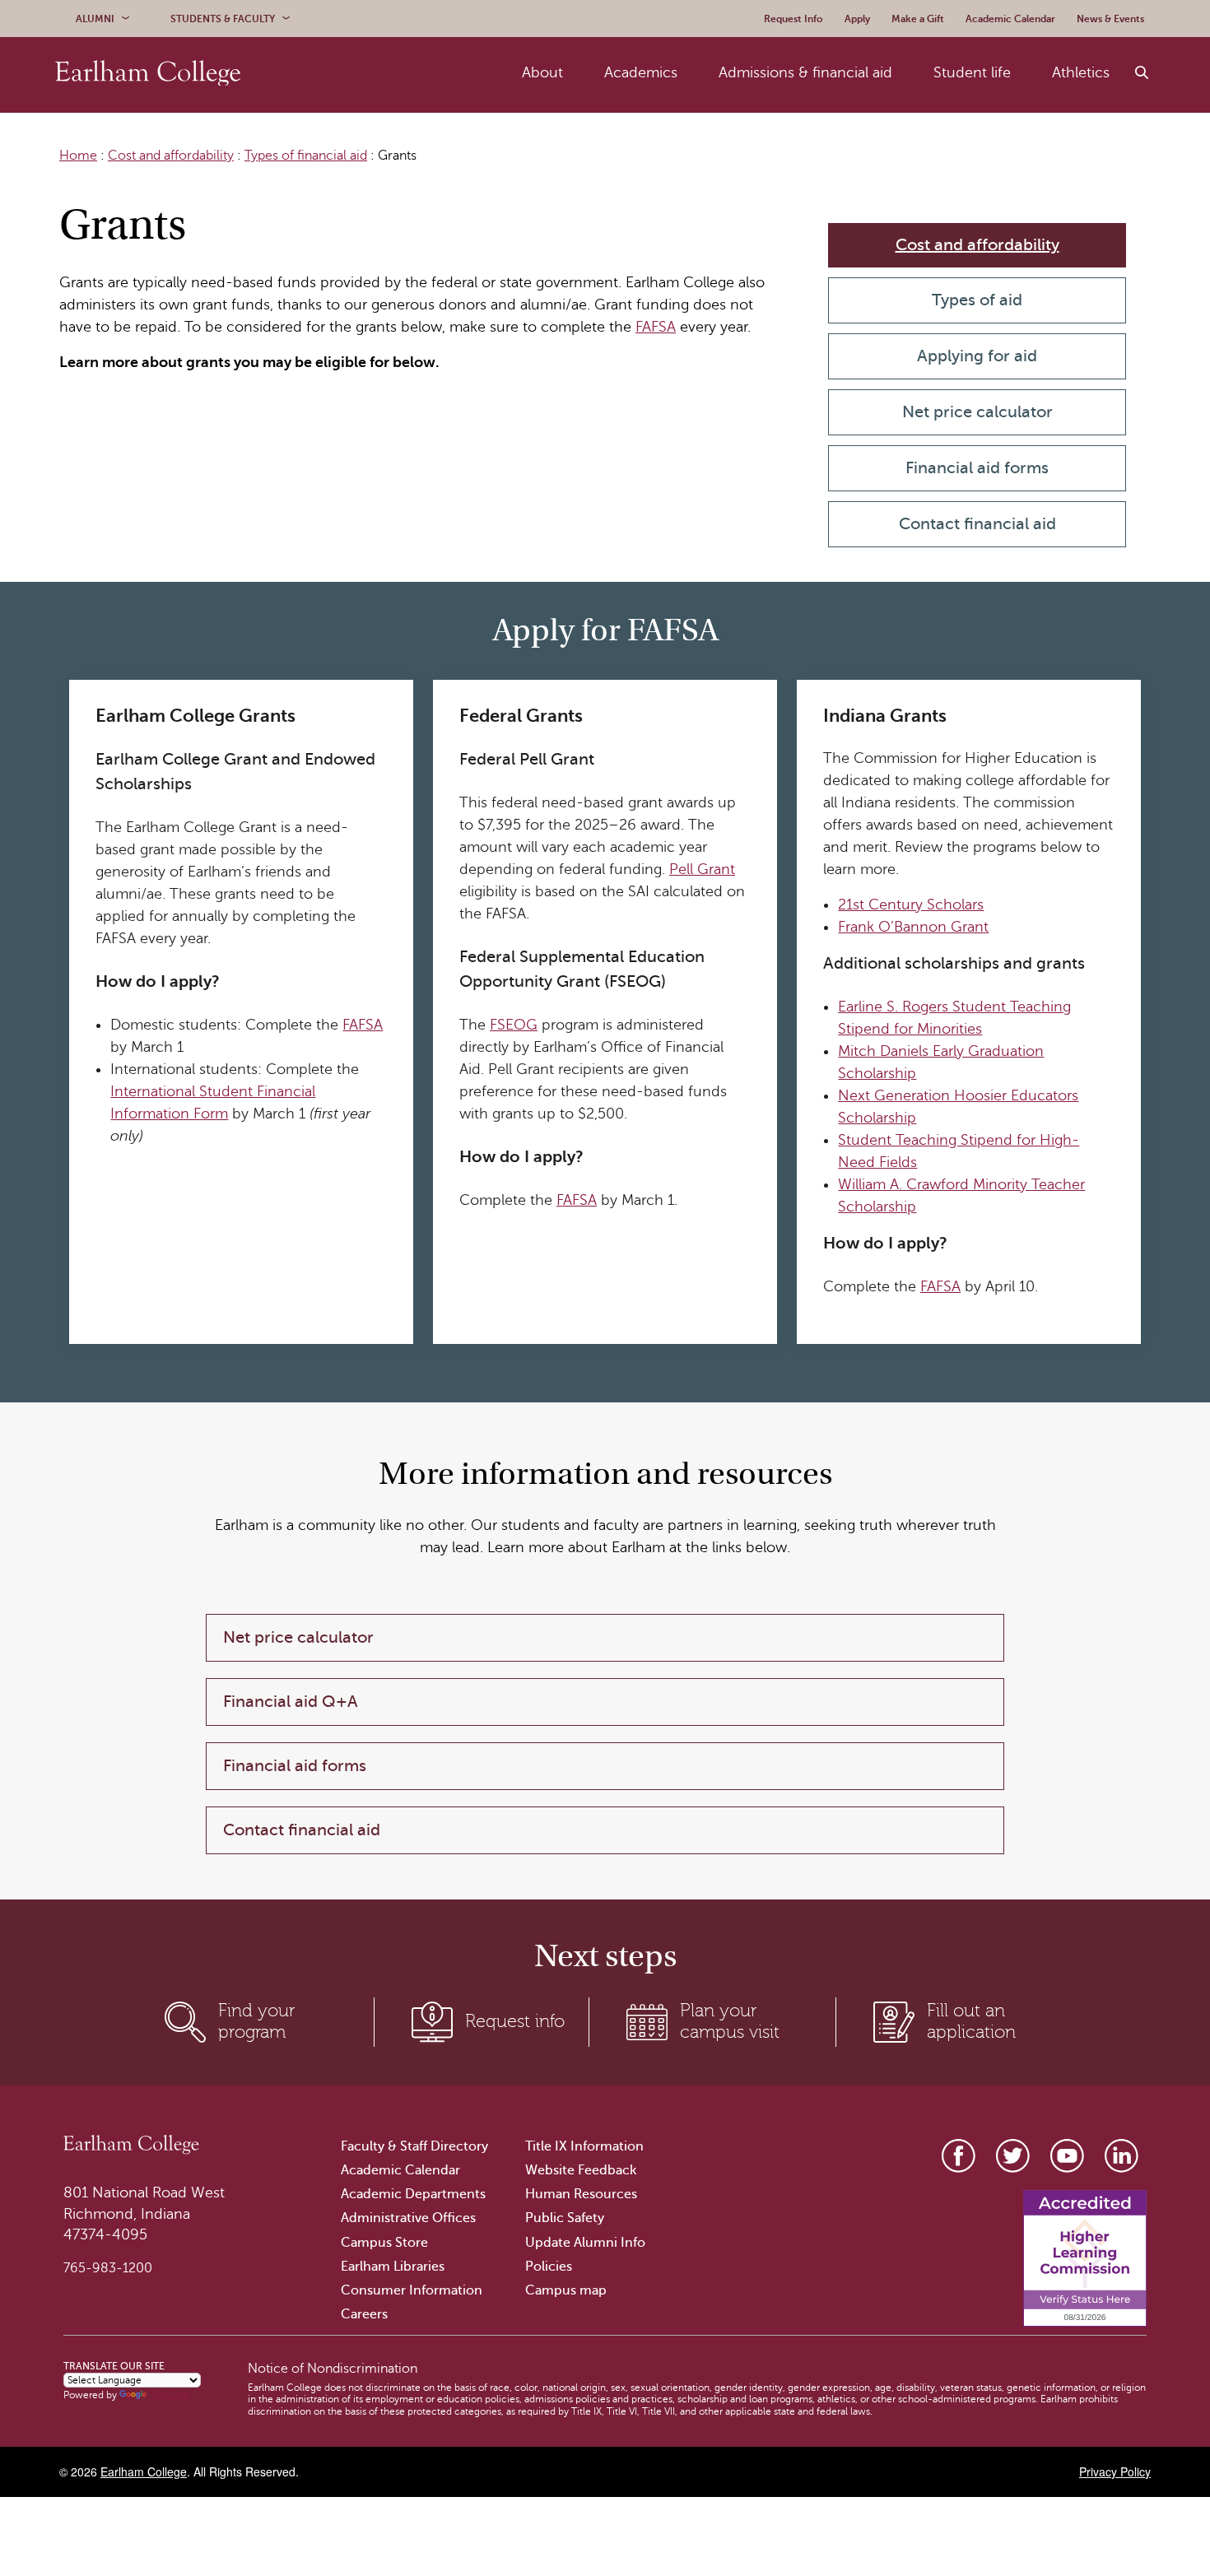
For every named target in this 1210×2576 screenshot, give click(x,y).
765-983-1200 (108, 2268)
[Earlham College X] (1013, 2156)
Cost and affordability (171, 156)
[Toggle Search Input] (1143, 73)
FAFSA (656, 327)
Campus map (566, 2290)
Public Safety (565, 2218)
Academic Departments (413, 2194)
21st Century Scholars (911, 904)
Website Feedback (581, 2170)
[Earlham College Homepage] (148, 73)
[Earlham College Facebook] (959, 2156)
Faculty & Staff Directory (414, 2146)
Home (78, 156)
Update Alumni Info (585, 2243)
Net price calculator (977, 412)
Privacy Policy (1115, 2471)
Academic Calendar (400, 2170)
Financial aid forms (977, 468)
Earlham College (144, 2471)
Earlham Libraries (393, 2267)
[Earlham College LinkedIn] (1122, 2156)
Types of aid (977, 300)
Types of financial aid (306, 156)
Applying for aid (977, 356)
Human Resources (581, 2194)
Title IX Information (584, 2146)
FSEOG (514, 1025)
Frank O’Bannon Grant (913, 927)
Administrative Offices (408, 2218)
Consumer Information (412, 2290)
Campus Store (384, 2243)
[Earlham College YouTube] (1067, 2156)
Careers (364, 2314)
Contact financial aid (977, 524)
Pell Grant (702, 869)
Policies (549, 2267)
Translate (170, 2395)
